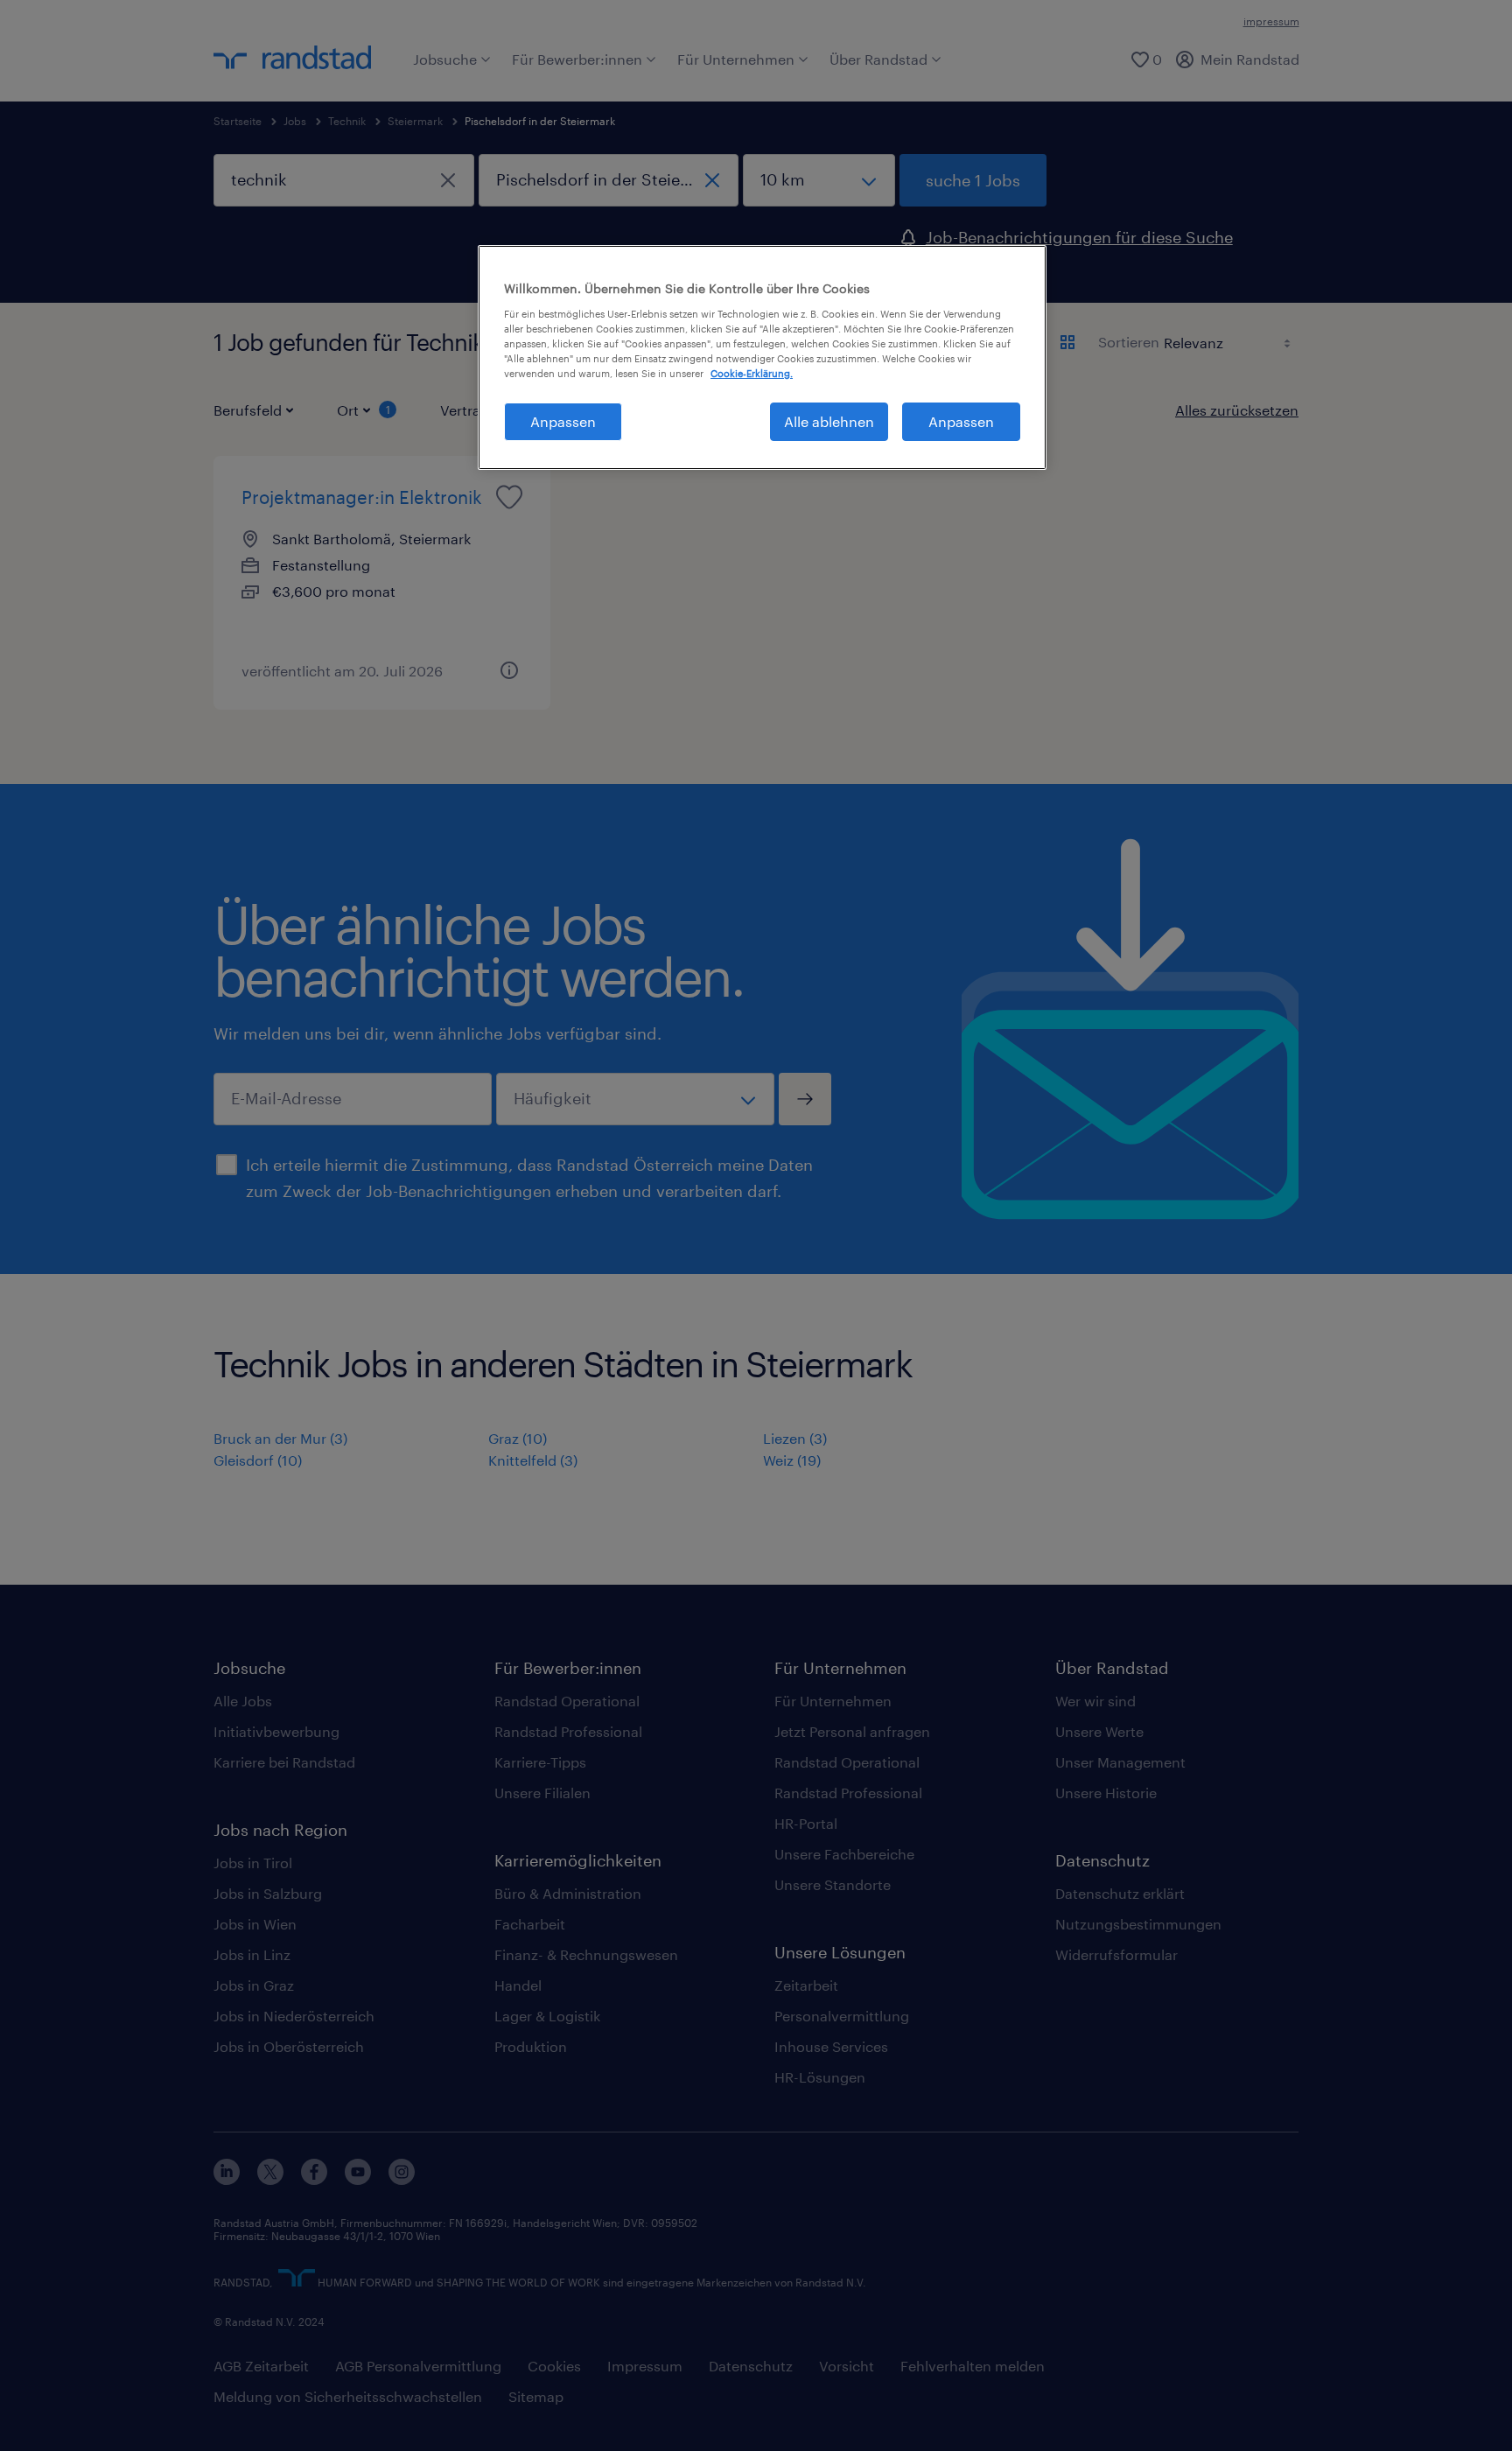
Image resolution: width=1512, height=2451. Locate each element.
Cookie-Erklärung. (752, 373)
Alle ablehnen (829, 421)
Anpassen (563, 421)
